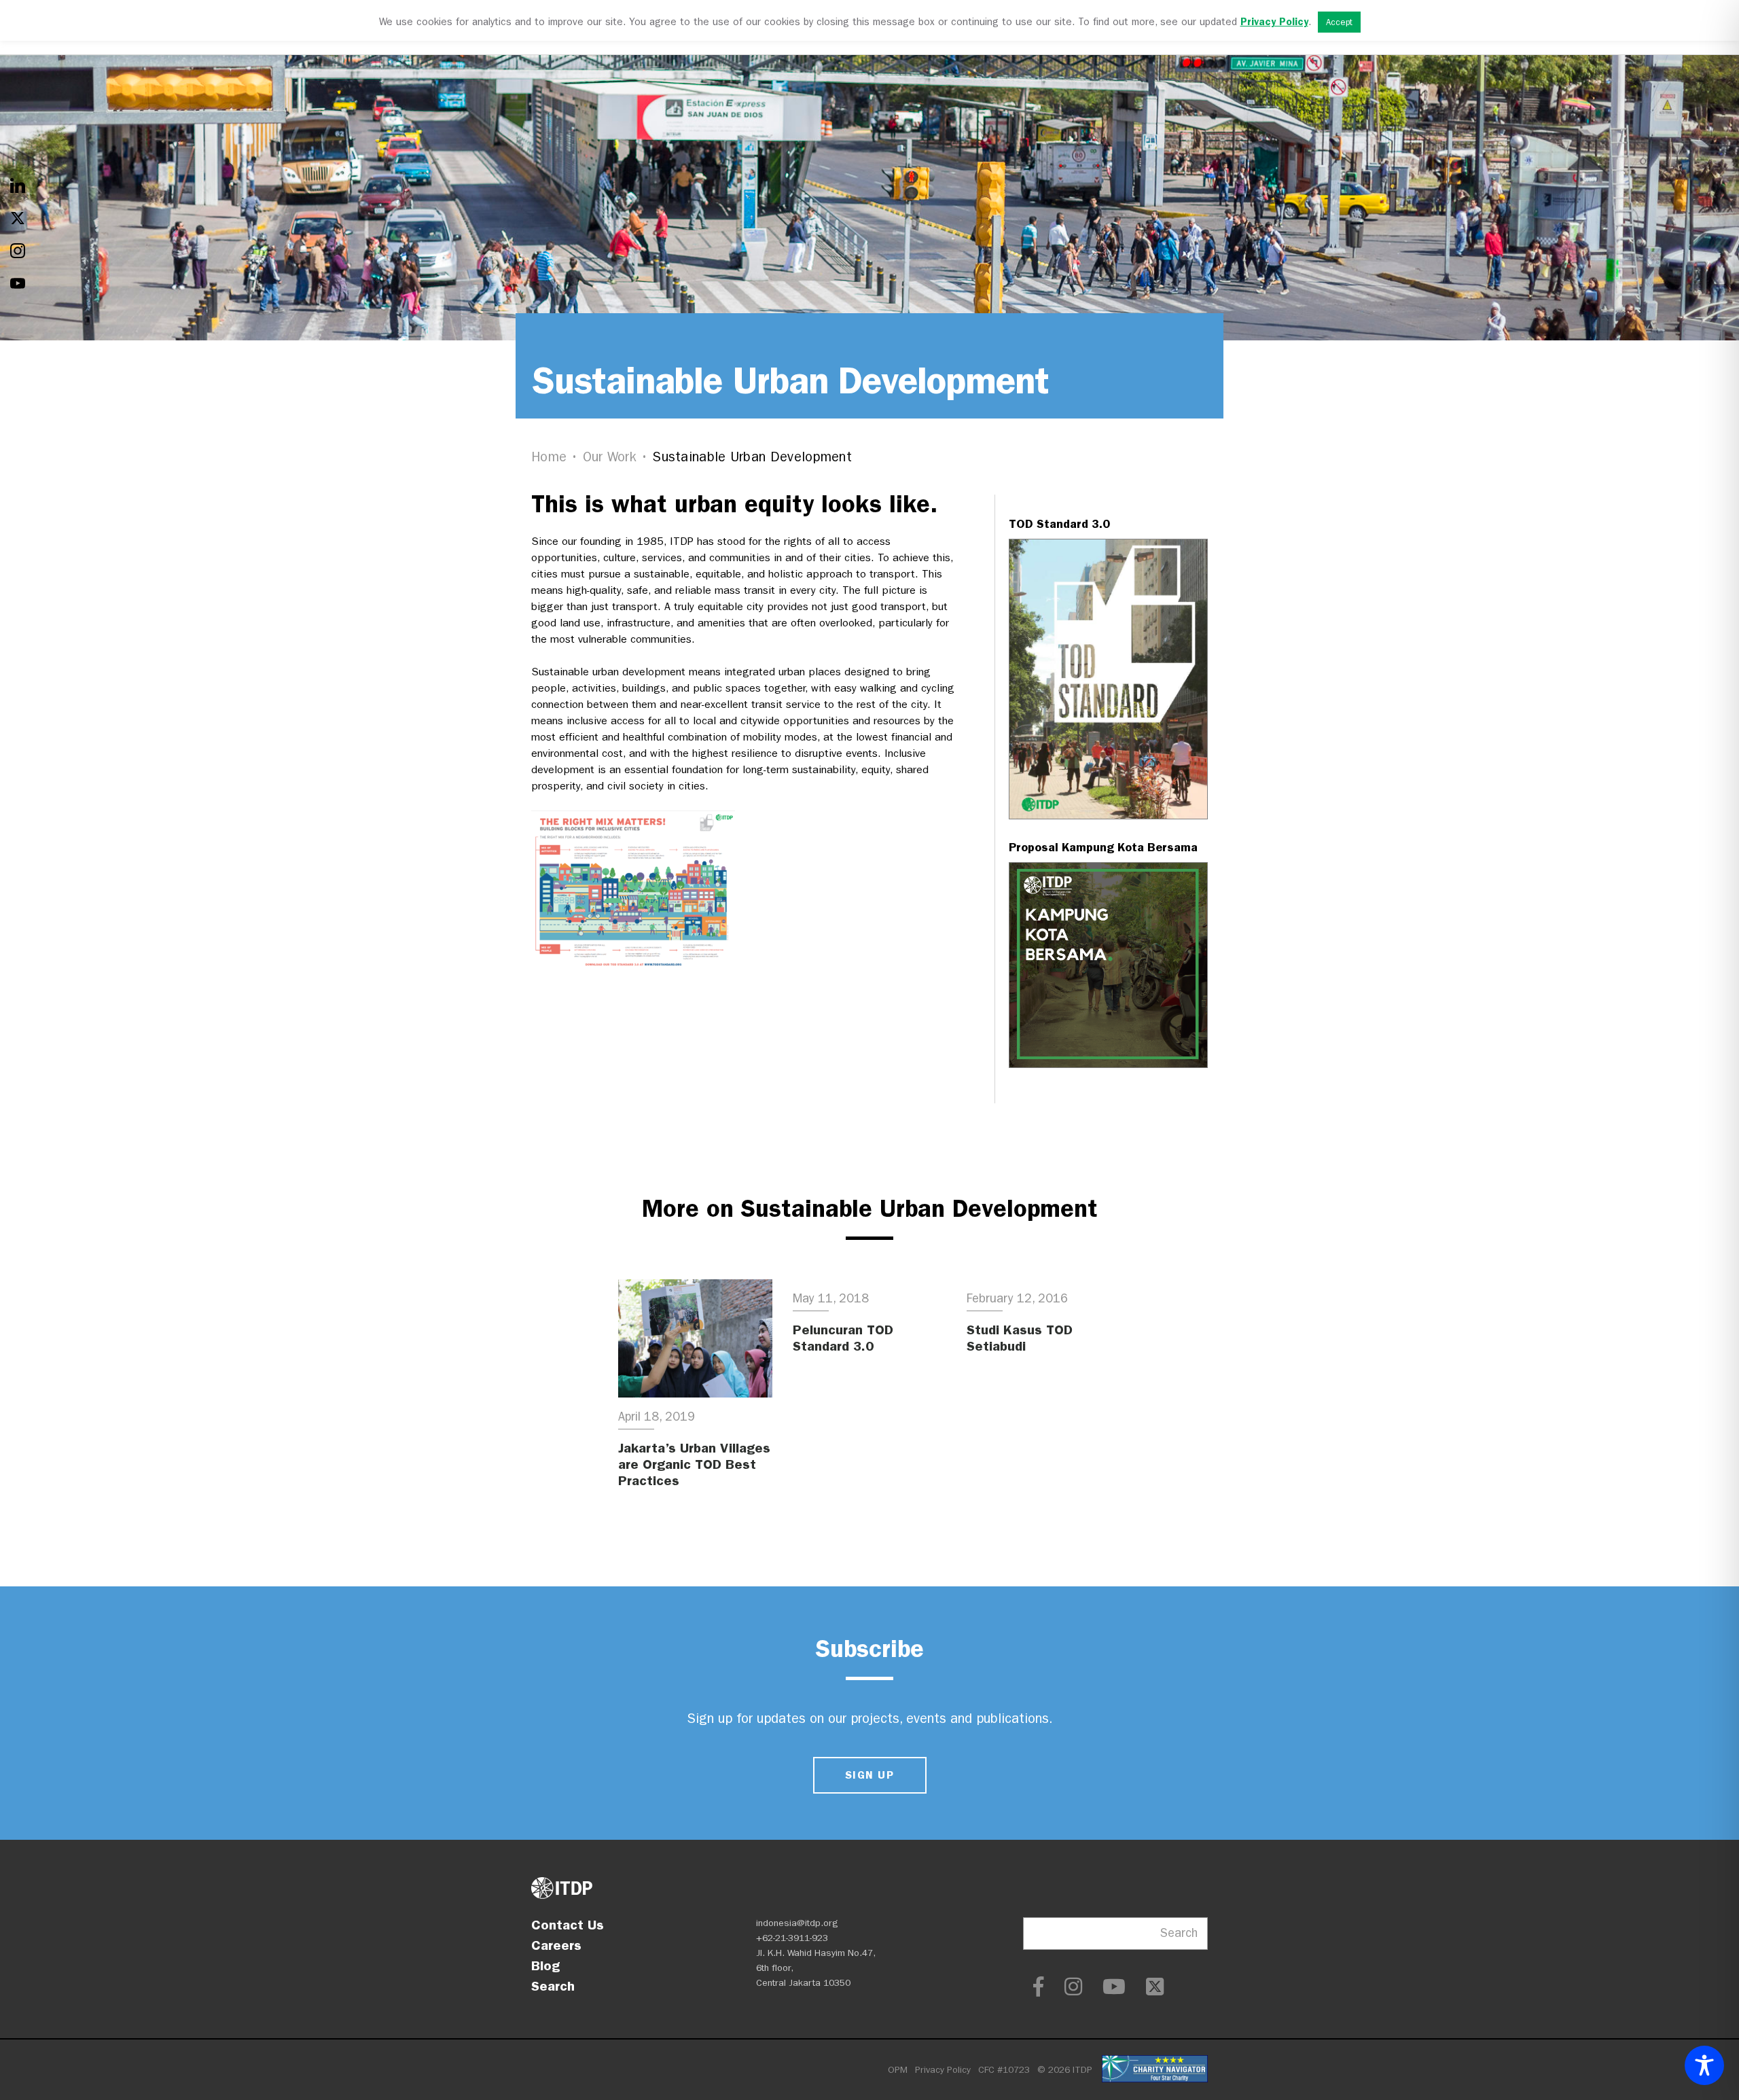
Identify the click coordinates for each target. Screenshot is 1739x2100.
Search (553, 1986)
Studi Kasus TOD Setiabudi (1020, 1338)
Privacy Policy (943, 2070)
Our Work (610, 457)
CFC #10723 (1004, 2070)
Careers (556, 1945)
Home (549, 457)
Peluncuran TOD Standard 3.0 (843, 1338)
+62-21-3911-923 (792, 1938)
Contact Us (568, 1925)
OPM (898, 2070)
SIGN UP (869, 1775)
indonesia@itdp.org (797, 1923)
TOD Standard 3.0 (1059, 524)
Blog (545, 1965)
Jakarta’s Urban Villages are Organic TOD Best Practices (694, 1464)
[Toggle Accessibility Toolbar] (1704, 2065)
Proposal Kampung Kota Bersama (1103, 847)
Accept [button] (1339, 22)
